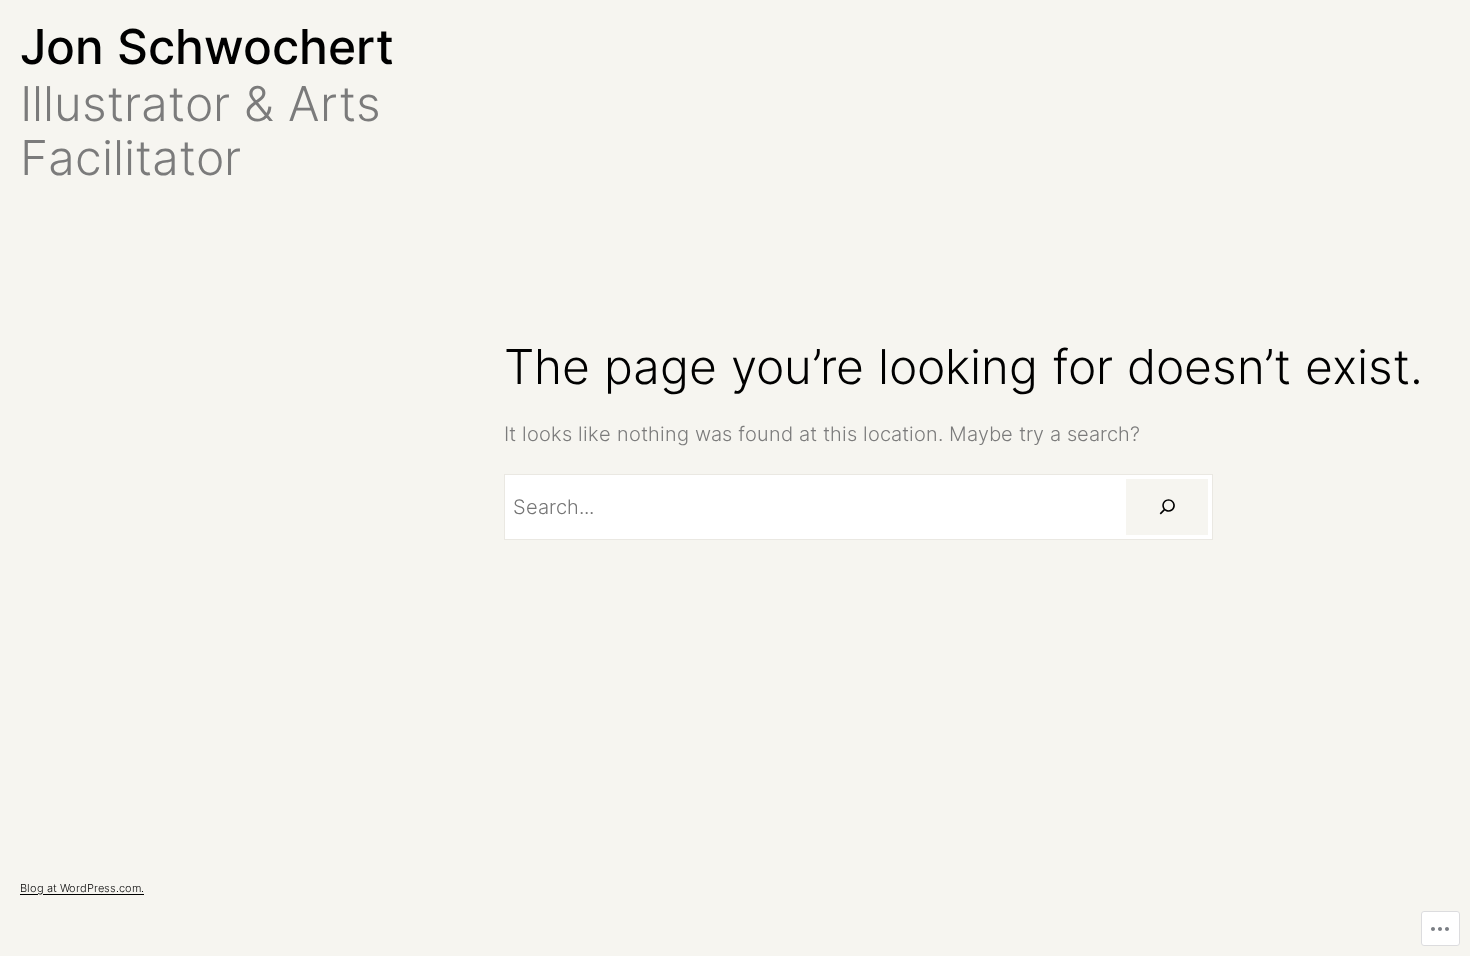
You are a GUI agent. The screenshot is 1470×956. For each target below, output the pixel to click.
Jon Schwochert (207, 46)
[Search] (1167, 507)
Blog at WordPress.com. (82, 888)
